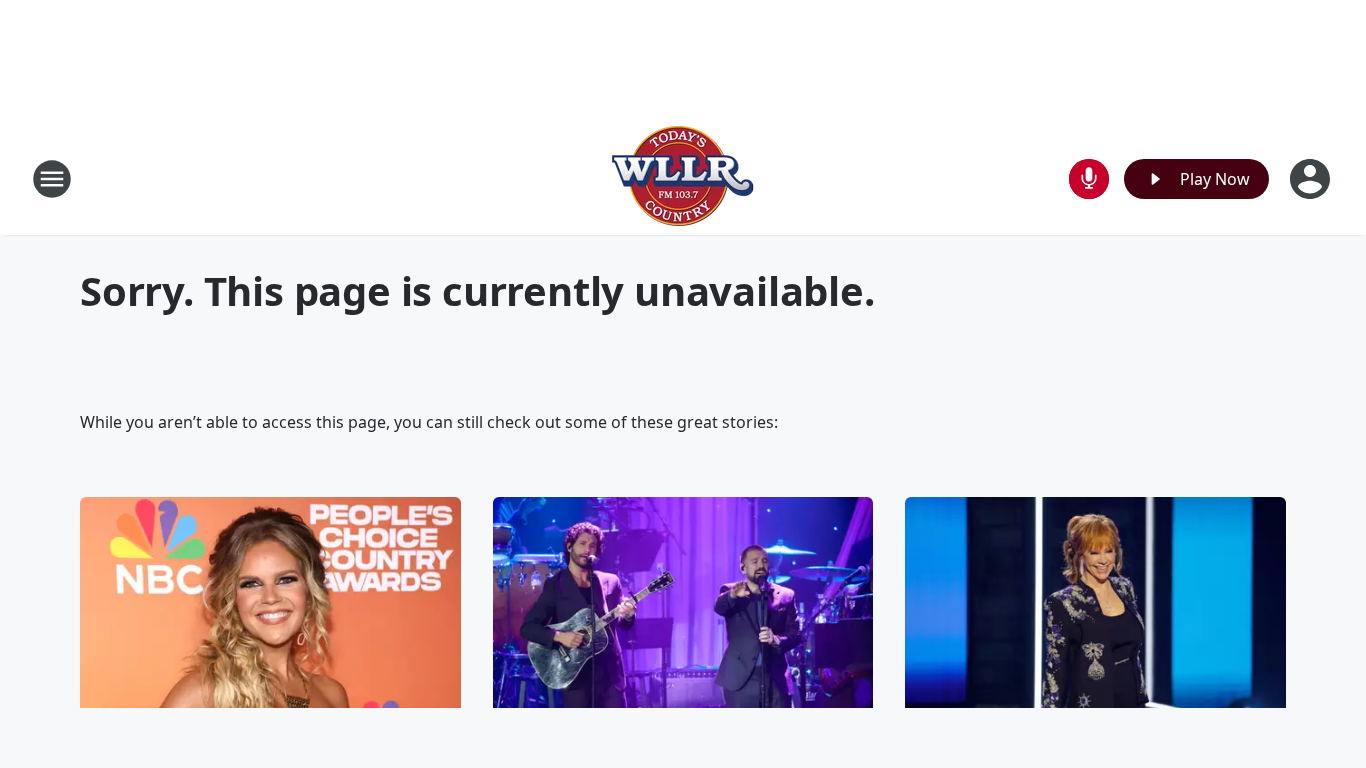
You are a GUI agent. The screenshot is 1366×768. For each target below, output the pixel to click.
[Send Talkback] (1089, 179)
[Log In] (1312, 179)
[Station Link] (683, 178)
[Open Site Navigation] (52, 179)
